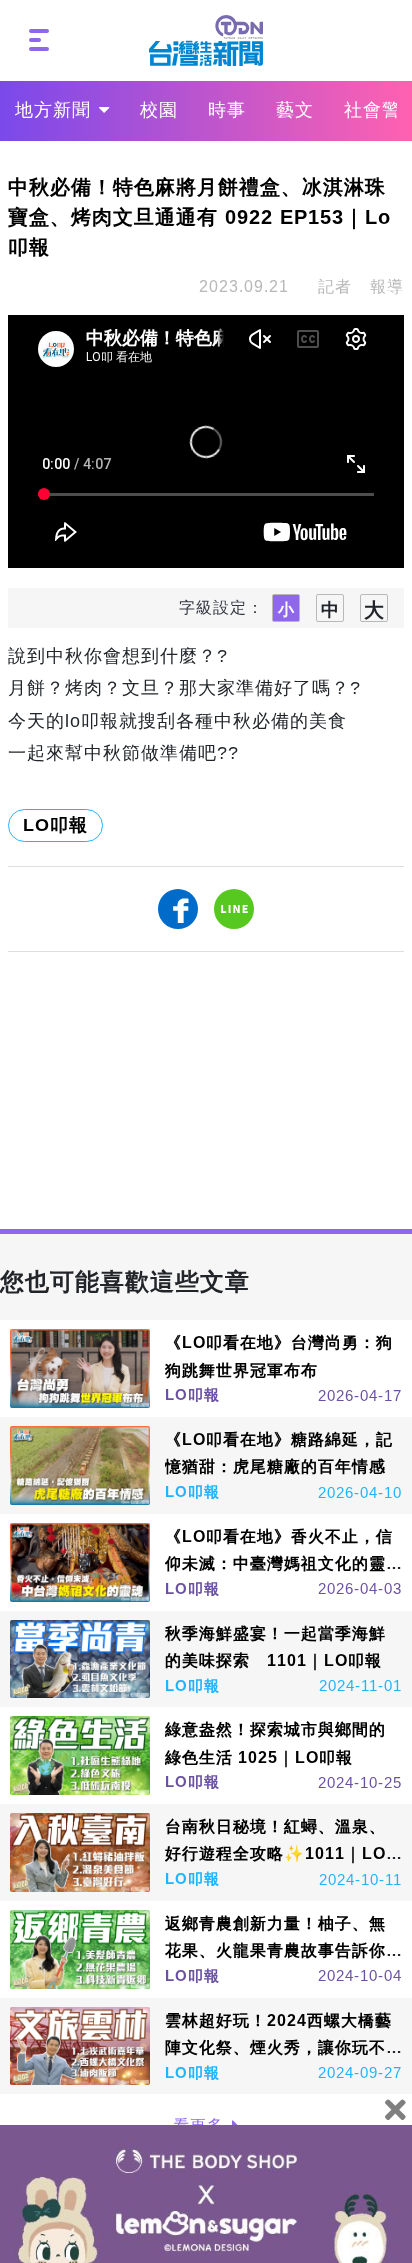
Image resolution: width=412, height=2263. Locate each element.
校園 (159, 110)
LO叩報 (55, 825)
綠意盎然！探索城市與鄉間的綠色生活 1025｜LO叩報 (275, 1743)
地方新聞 (53, 110)
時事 (227, 110)
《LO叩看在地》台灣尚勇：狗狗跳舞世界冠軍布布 (279, 1356)
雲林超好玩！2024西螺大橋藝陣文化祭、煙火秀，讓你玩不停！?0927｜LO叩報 (278, 2047)
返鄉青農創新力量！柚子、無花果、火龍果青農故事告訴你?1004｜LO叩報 (281, 1950)
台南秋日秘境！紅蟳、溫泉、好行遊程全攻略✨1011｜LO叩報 (275, 1853)
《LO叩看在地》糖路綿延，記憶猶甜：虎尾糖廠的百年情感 (279, 1453)
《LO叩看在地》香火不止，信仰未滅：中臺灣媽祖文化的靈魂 (279, 1563)
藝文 (295, 110)
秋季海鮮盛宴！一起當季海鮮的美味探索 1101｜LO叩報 (275, 1647)
